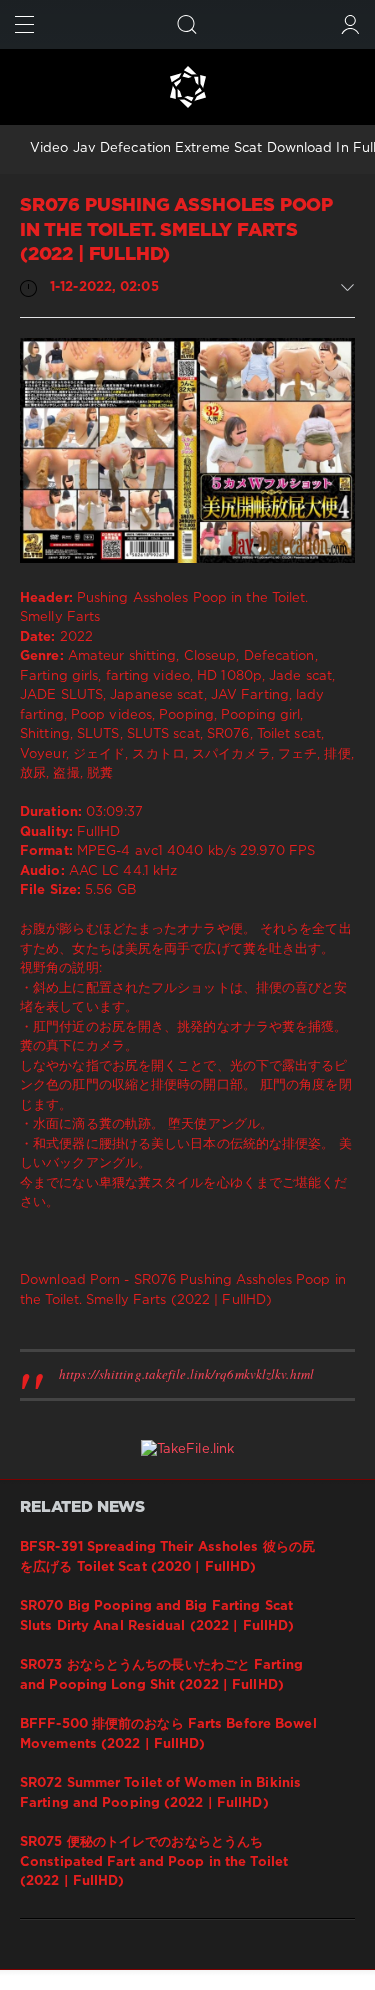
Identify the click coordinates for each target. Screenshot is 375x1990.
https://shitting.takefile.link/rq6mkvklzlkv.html (186, 1374)
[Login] (350, 24)
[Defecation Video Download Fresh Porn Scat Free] (187, 87)
